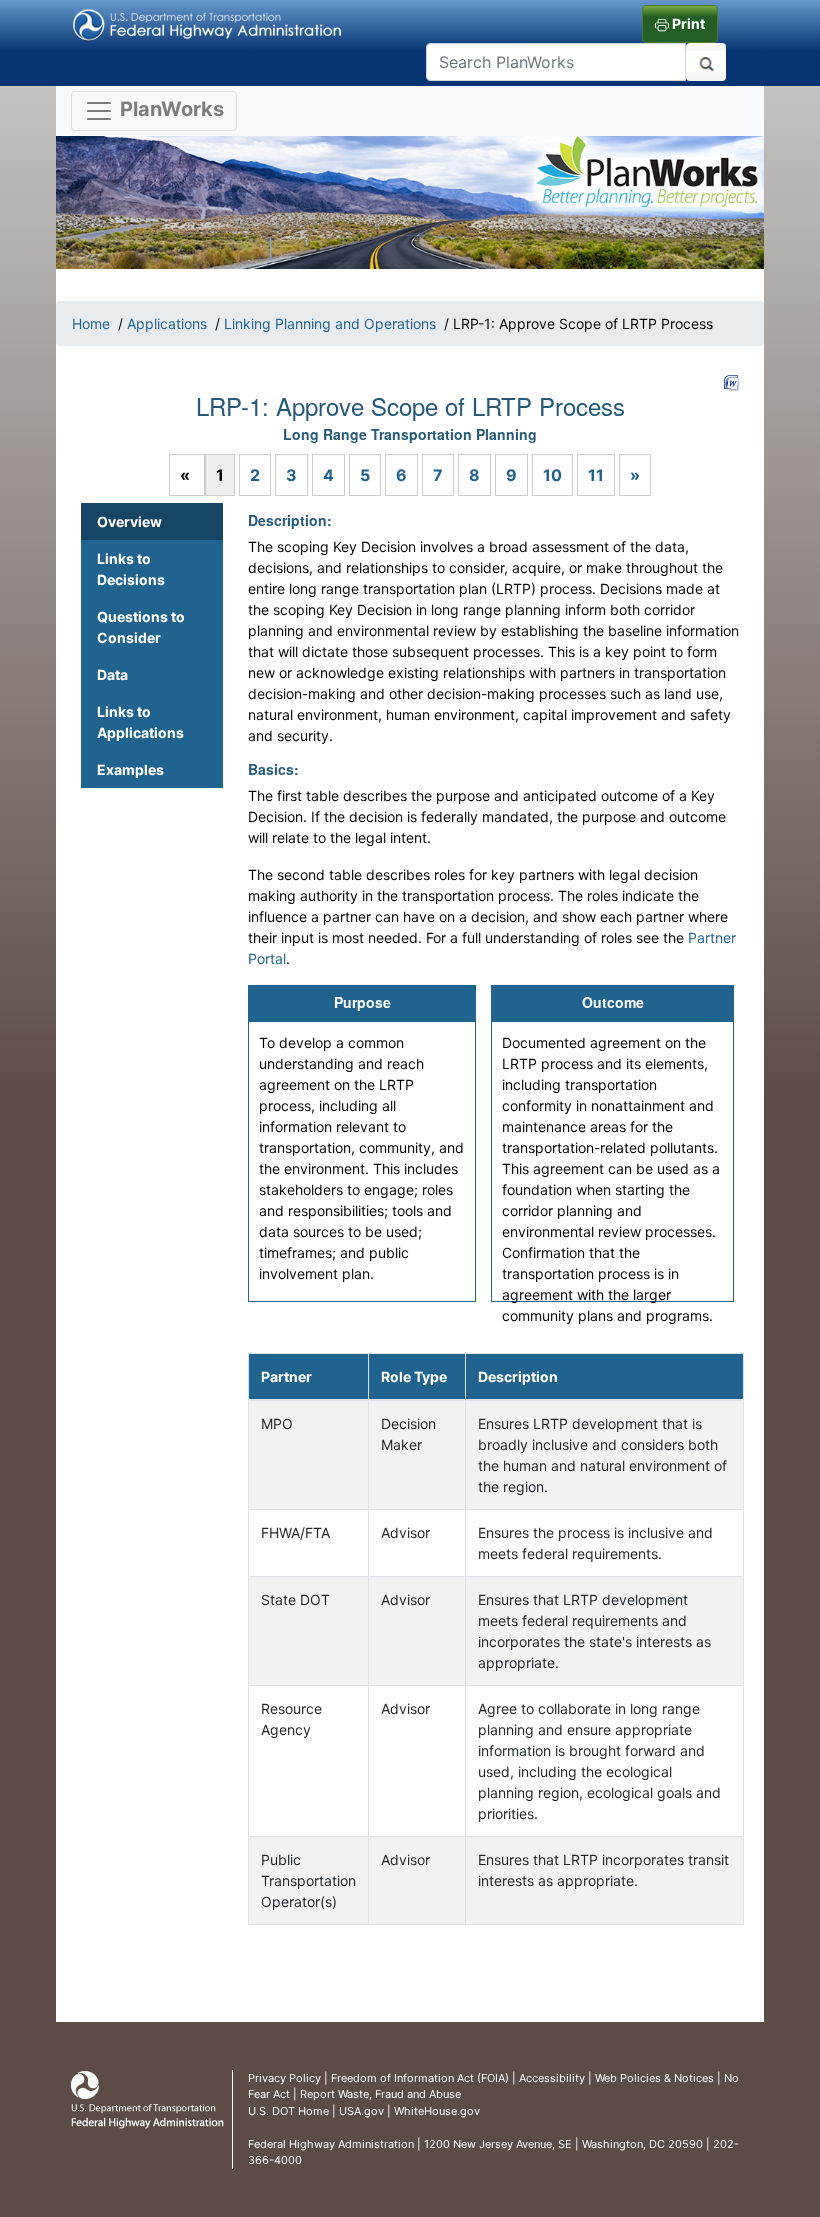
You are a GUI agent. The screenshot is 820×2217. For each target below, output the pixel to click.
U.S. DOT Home (288, 2111)
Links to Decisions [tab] (131, 569)
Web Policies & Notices (654, 2078)
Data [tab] (112, 674)
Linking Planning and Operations (330, 323)
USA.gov (361, 2111)
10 (552, 475)
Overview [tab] (129, 521)
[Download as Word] (732, 383)
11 (596, 475)
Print (687, 23)
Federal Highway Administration (331, 2144)
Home (91, 323)
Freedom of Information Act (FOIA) (420, 2078)
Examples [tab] (130, 769)
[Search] (706, 62)
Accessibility (552, 2078)
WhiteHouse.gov (437, 2111)
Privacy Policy (284, 2078)
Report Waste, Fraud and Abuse (380, 2094)
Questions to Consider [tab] (141, 627)
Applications (167, 323)
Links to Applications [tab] (140, 722)
